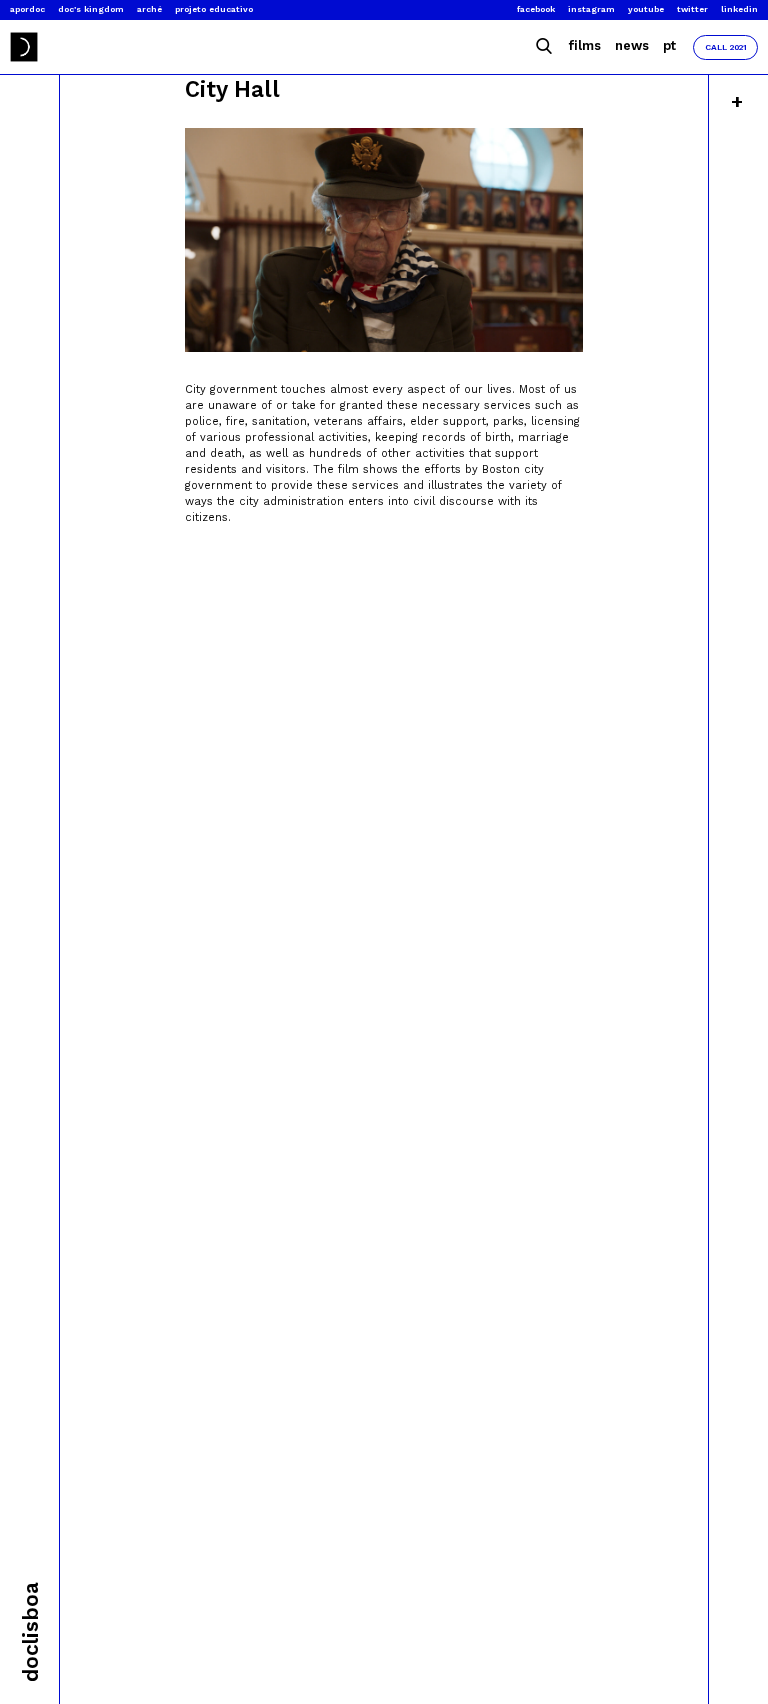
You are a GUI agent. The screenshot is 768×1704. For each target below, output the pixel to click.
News (632, 45)
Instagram (591, 9)
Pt (669, 45)
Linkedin (739, 9)
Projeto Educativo (214, 9)
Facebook (536, 9)
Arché (149, 9)
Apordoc (27, 9)
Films (585, 45)
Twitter (692, 9)
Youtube (646, 9)
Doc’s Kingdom (91, 9)
